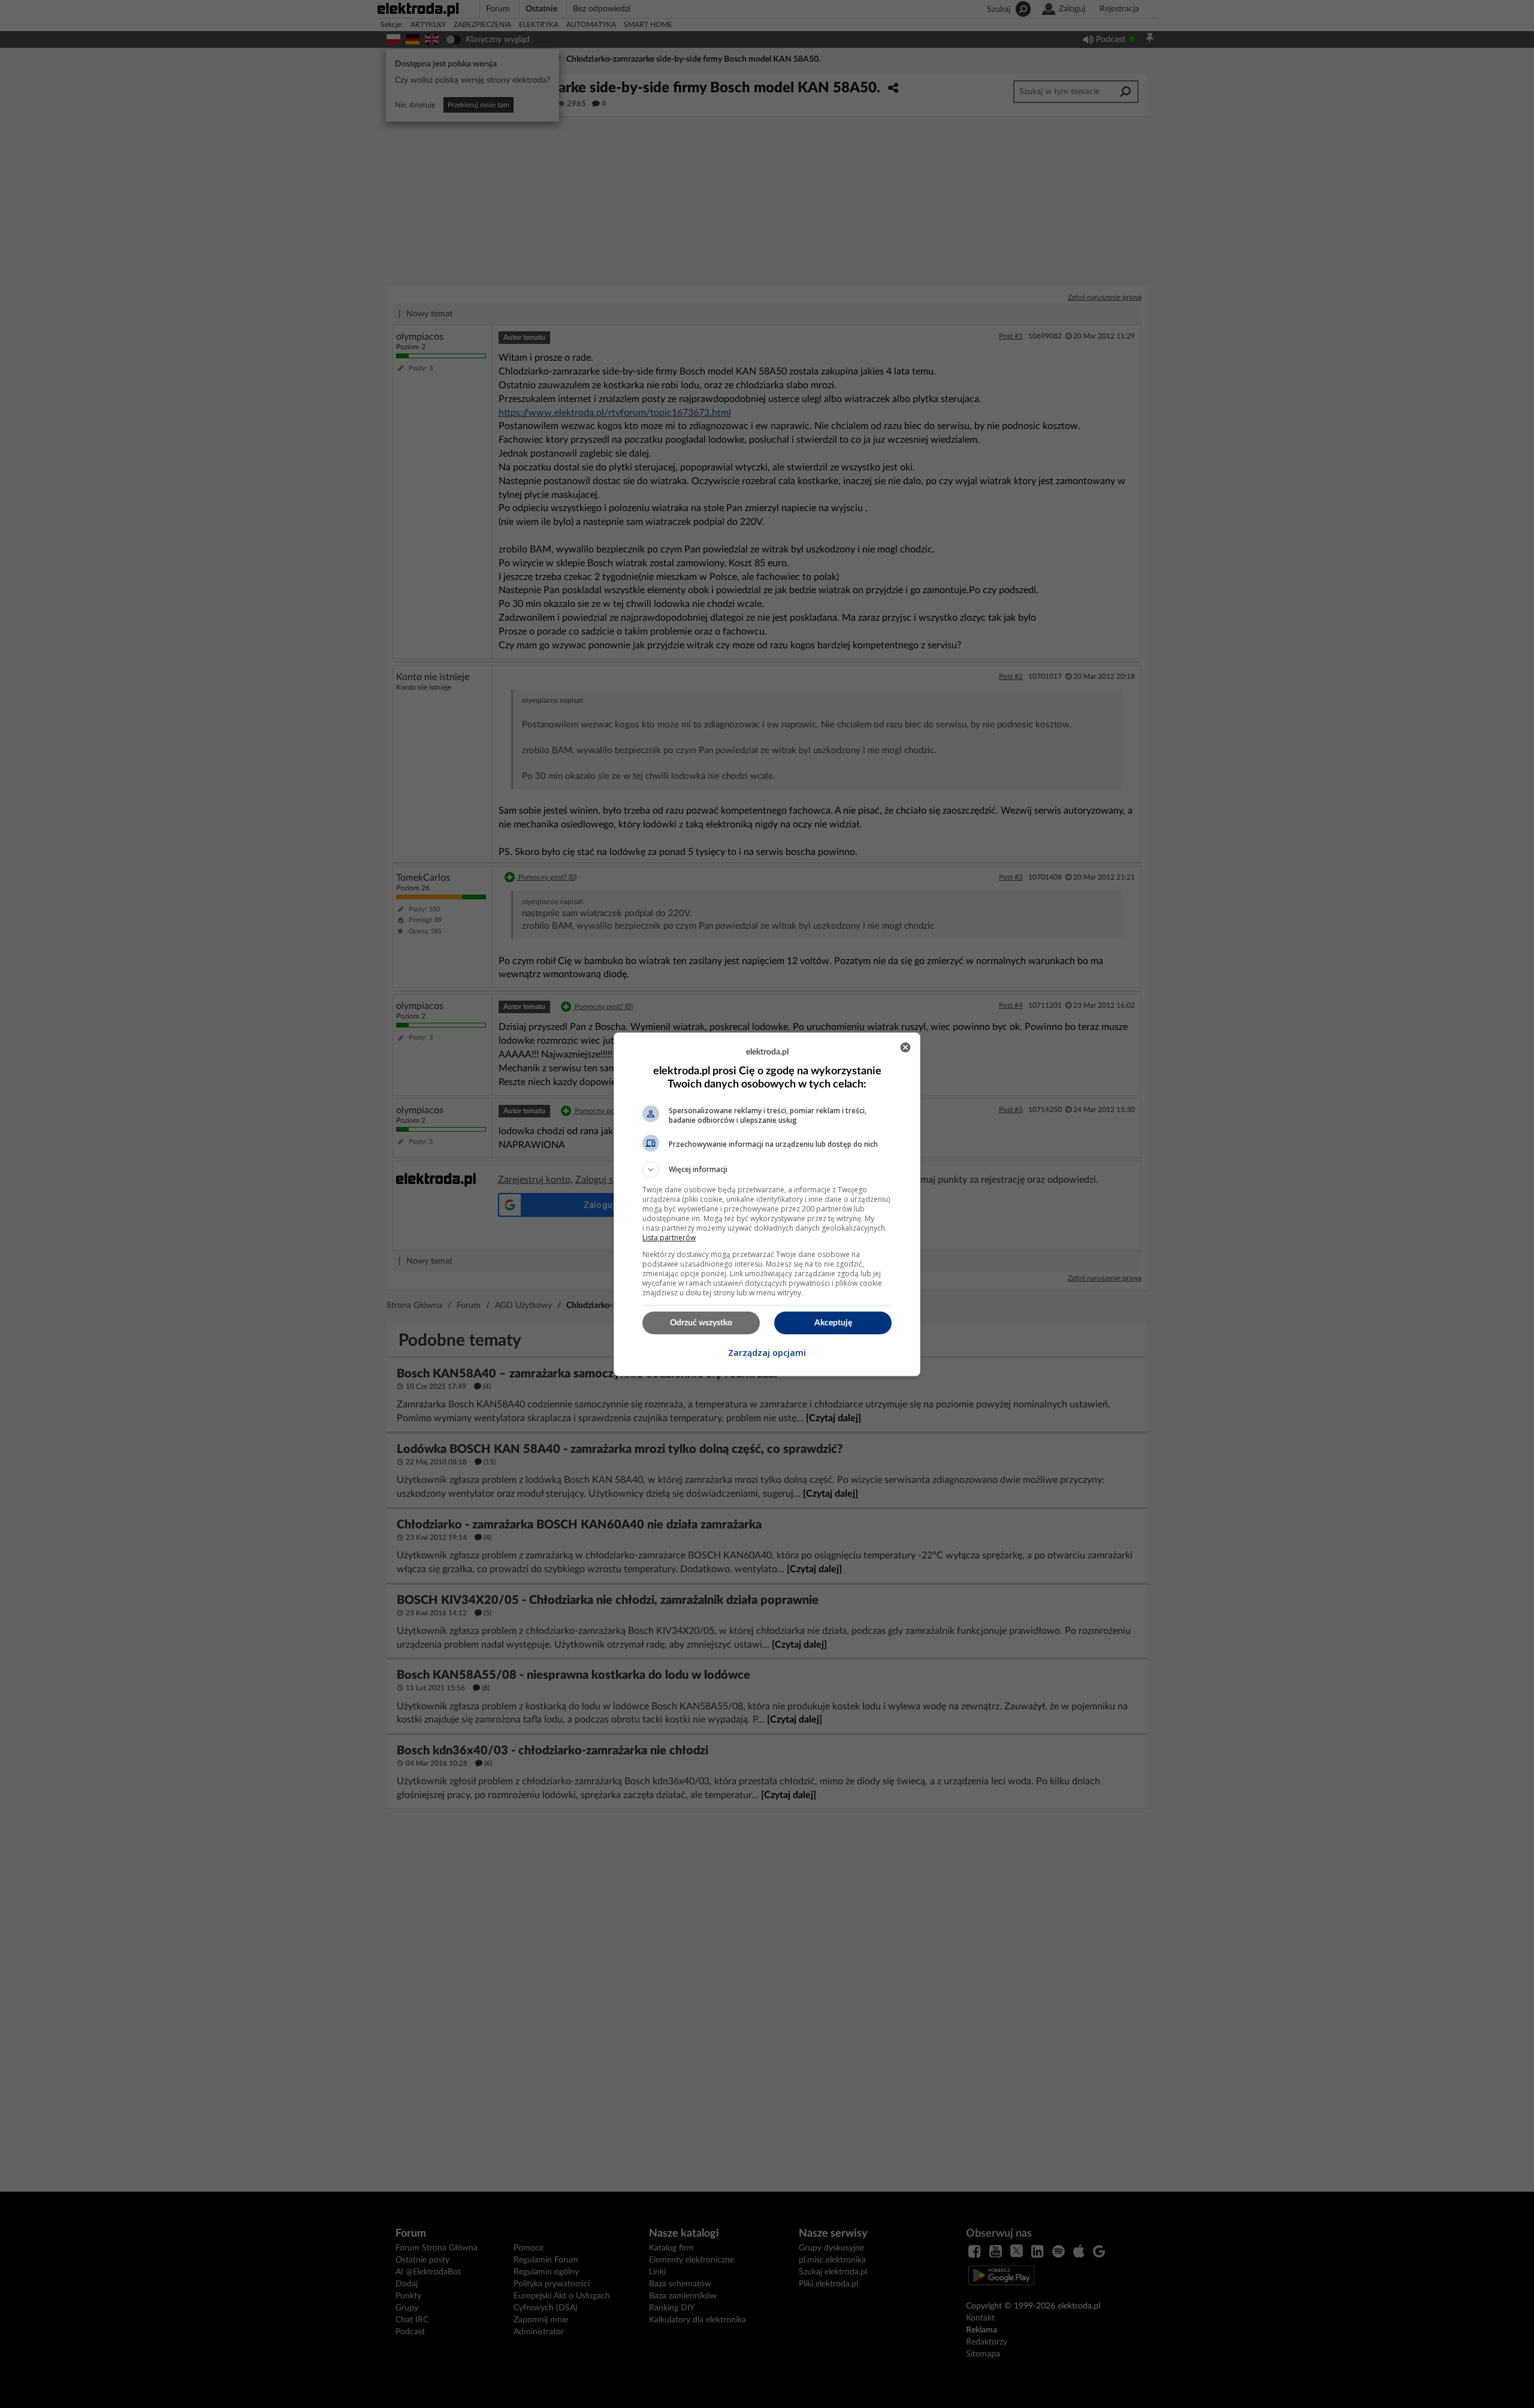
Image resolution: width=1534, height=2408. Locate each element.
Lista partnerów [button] (669, 1238)
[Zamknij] (905, 1047)
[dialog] (767, 1204)
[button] (767, 1170)
